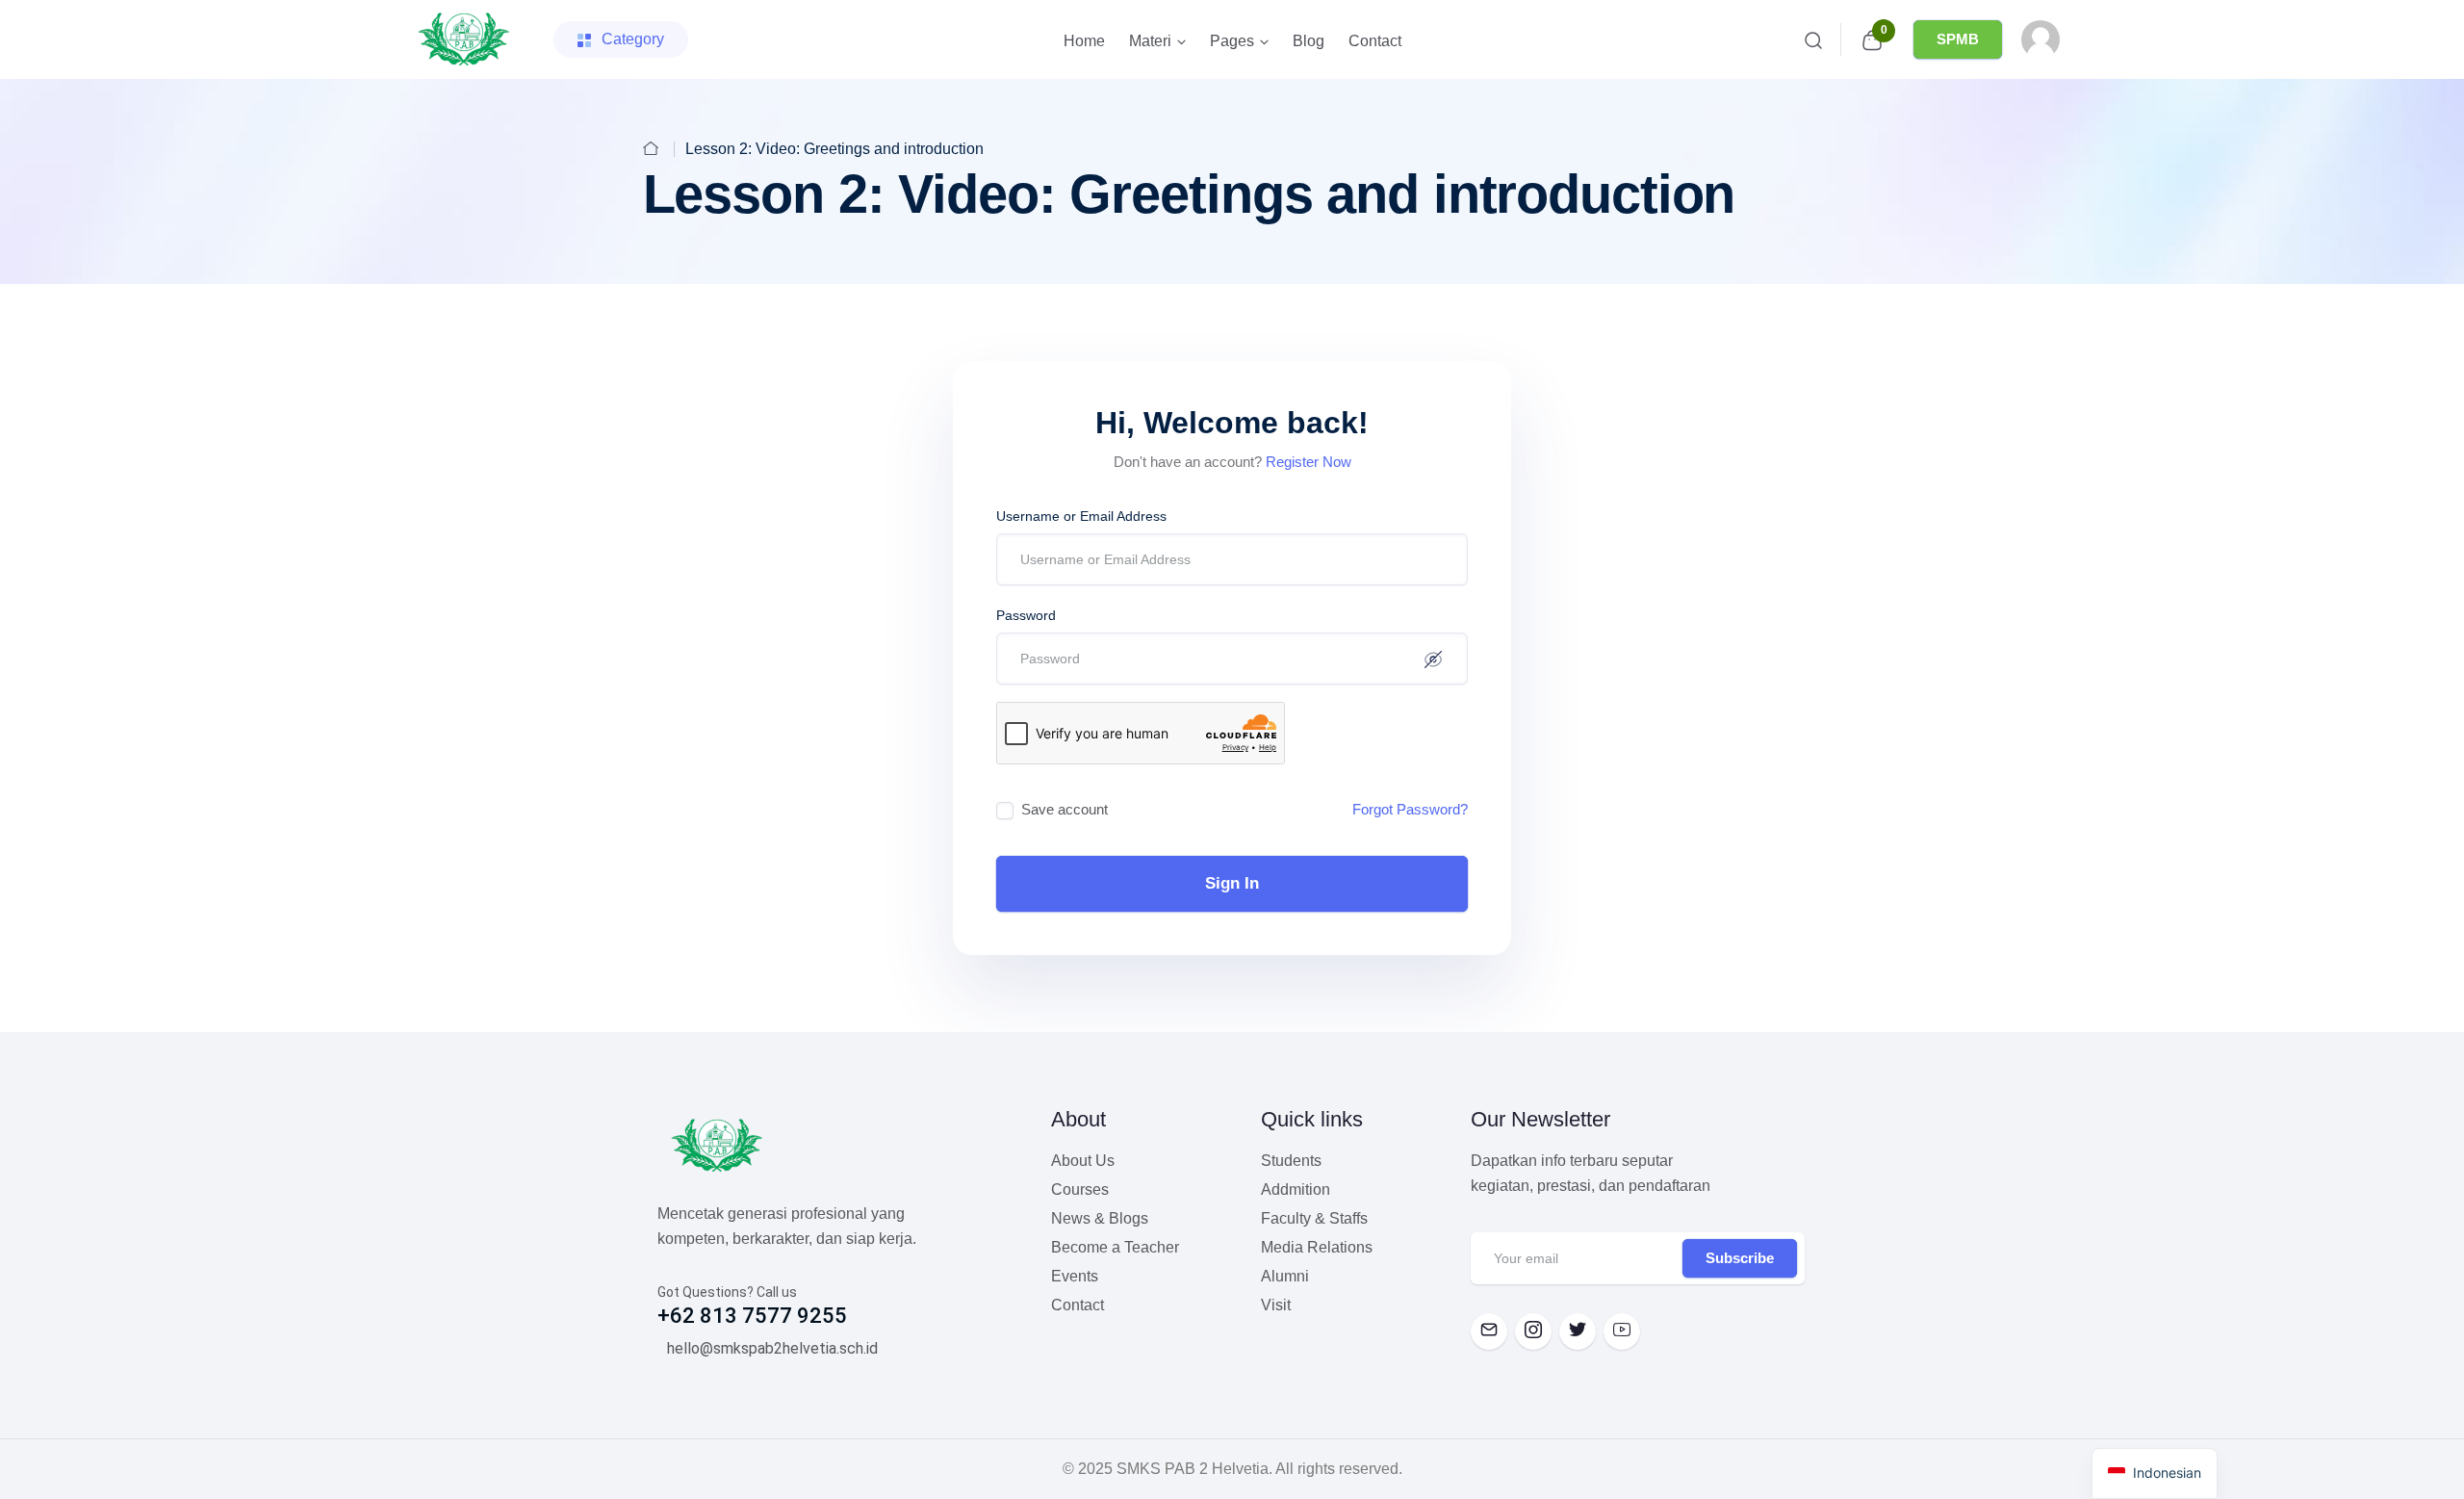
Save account (1065, 809)
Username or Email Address (1081, 516)
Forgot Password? (1410, 809)
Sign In (1232, 883)
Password (1026, 615)
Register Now (1309, 462)
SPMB (1958, 39)
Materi (1150, 41)
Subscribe (1740, 1258)
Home (1084, 41)
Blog (1309, 41)
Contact (1375, 41)
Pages (1232, 41)
